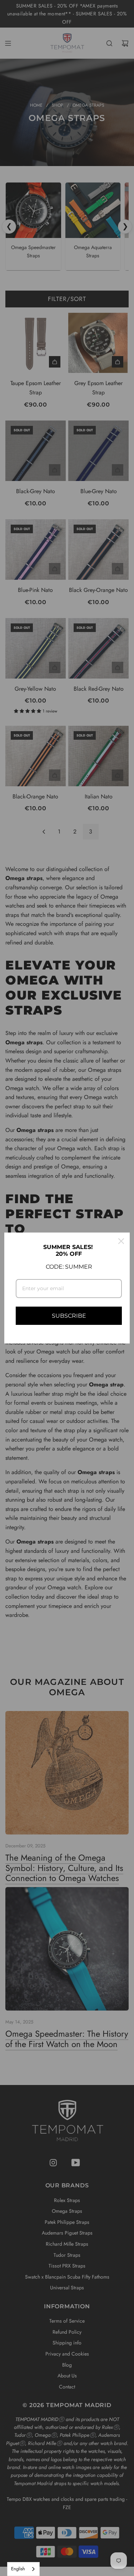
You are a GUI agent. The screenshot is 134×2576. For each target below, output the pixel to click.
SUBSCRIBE (69, 1316)
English (18, 2569)
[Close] (121, 1241)
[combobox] (23, 2569)
